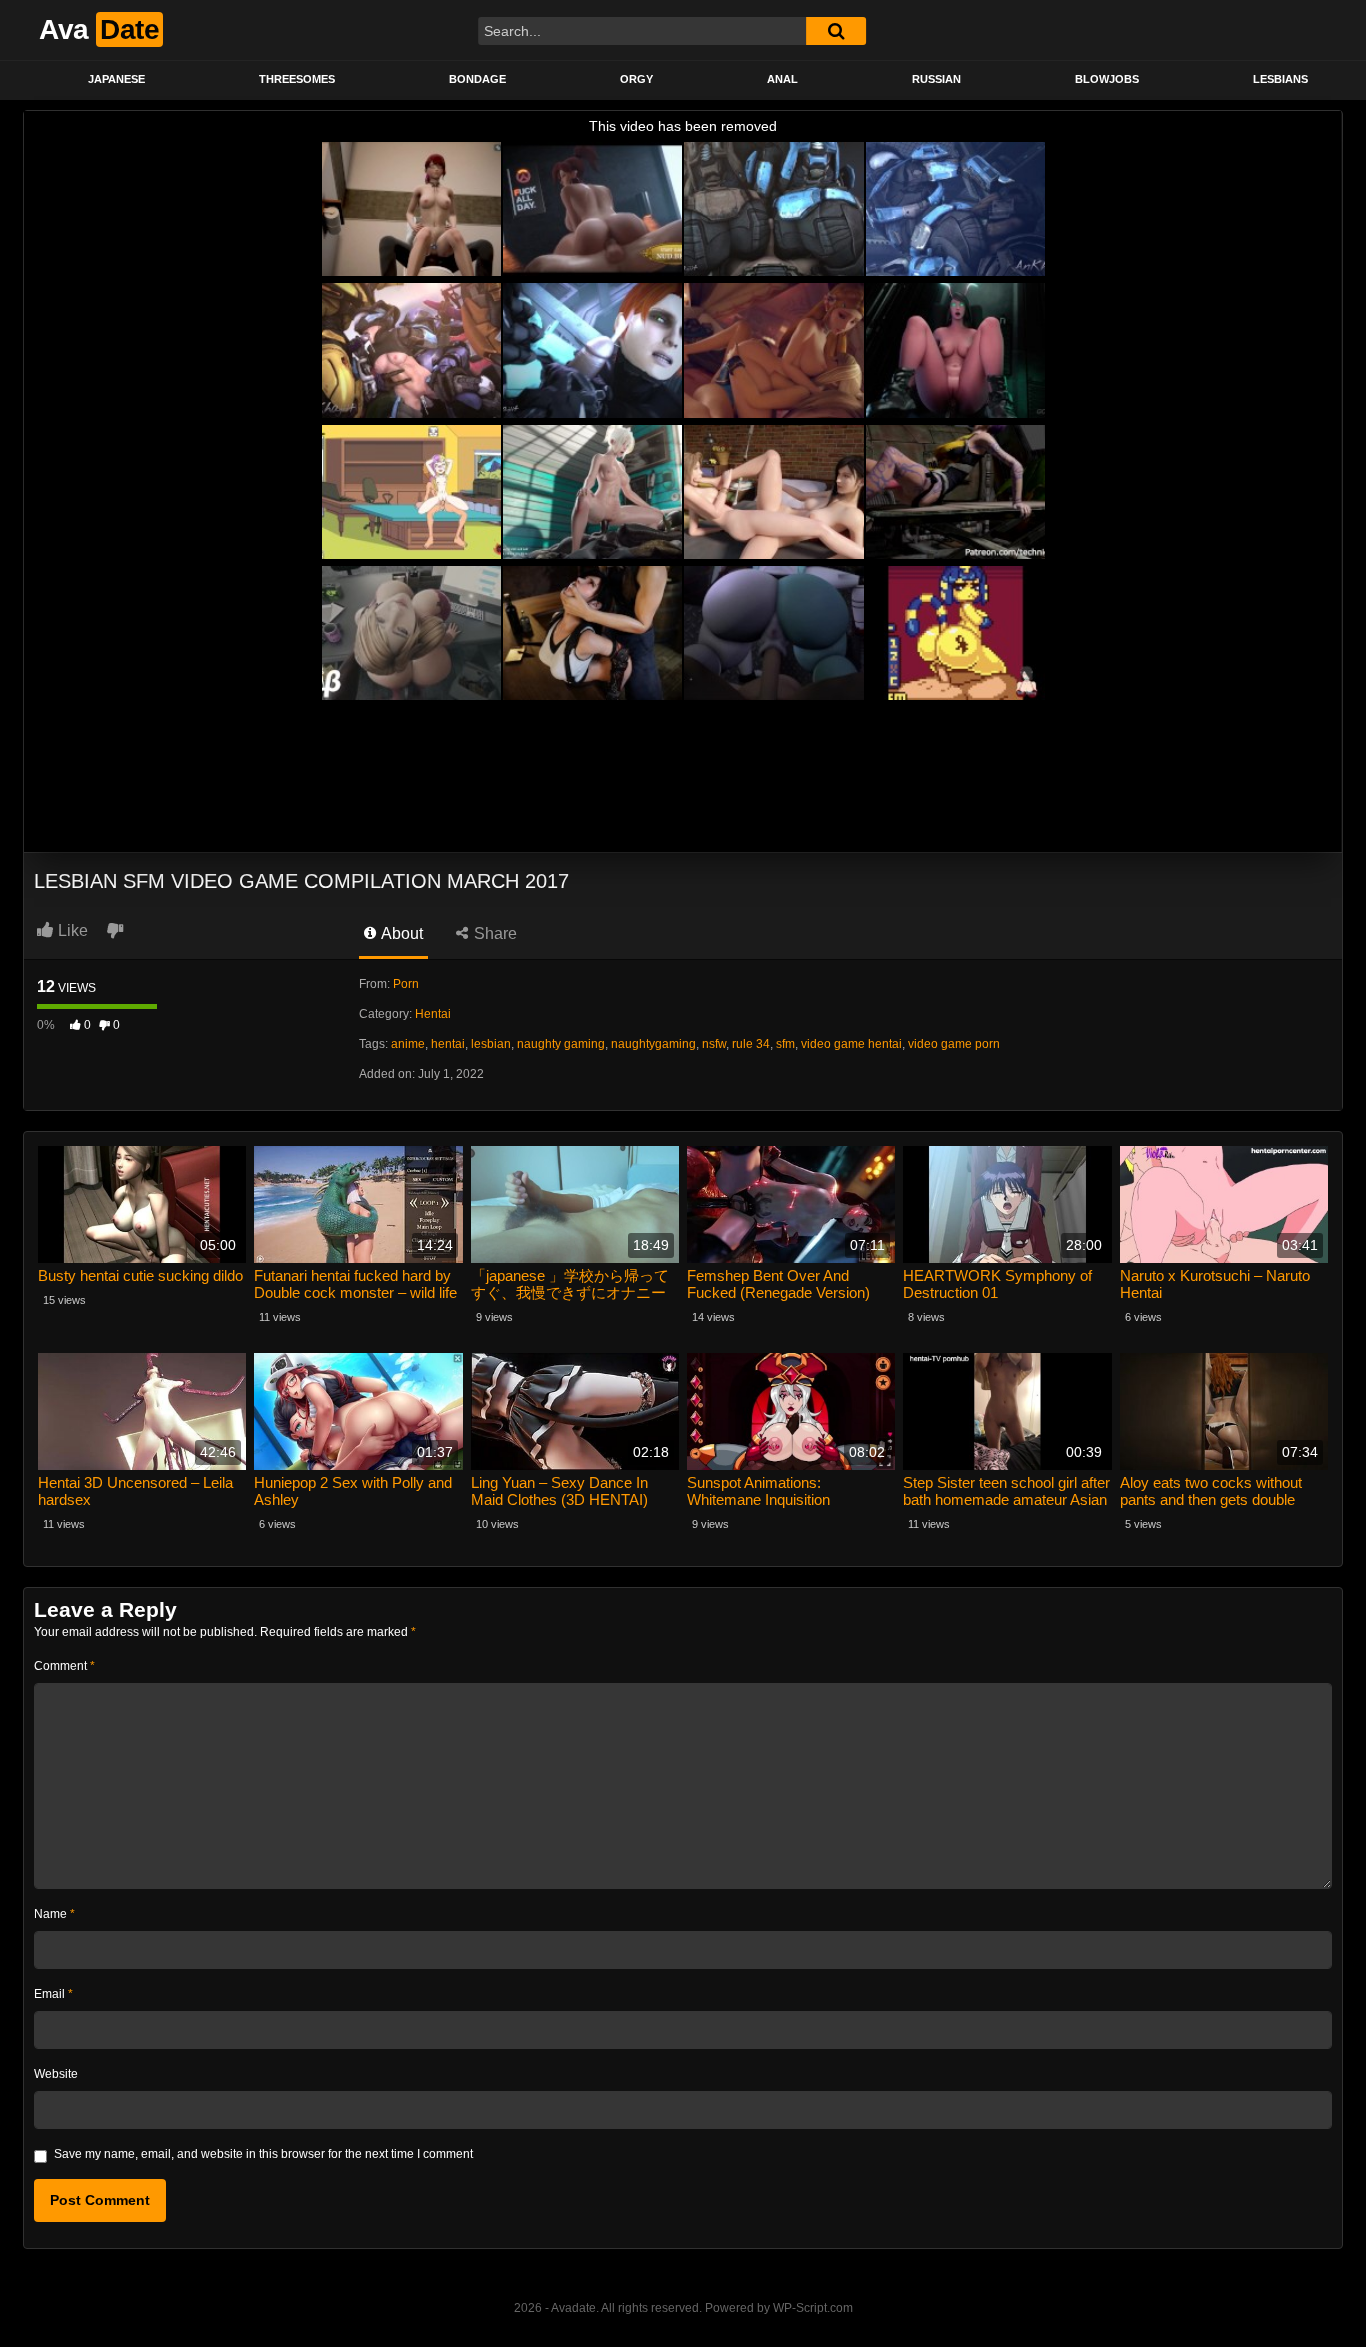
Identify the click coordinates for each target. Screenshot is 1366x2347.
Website (56, 2074)
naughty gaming (561, 1044)
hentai (448, 1044)
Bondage (477, 79)
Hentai (433, 1014)
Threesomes (297, 79)
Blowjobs (1107, 79)
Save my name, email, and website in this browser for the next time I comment (263, 2154)
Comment (64, 1666)
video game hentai (851, 1044)
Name (54, 1914)
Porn (406, 984)
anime (408, 1044)
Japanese (116, 79)
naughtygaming (653, 1044)
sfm (785, 1044)
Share (493, 933)
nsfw (714, 1044)
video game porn (954, 1044)
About (400, 933)
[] (836, 31)
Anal (782, 79)
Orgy (636, 79)
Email (53, 1994)
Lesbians (1280, 79)
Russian (936, 79)
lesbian (491, 1044)
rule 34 (751, 1044)
